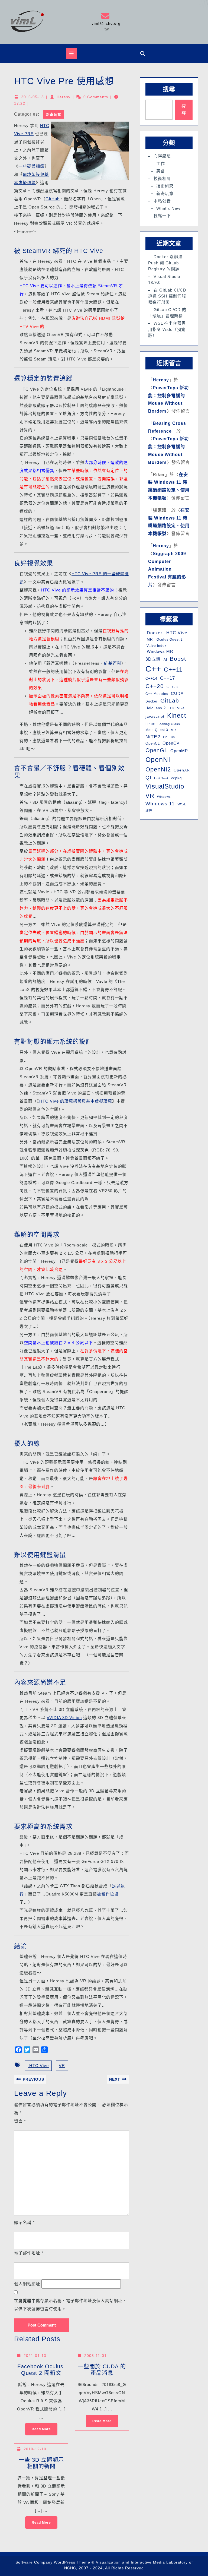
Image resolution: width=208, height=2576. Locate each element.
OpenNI (158, 759)
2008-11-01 (95, 2356)
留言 (20, 2121)
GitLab (170, 700)
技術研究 (165, 186)
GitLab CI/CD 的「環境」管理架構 (167, 313)
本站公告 (162, 201)
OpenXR (182, 770)
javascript (155, 716)
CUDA (177, 693)
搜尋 (169, 89)
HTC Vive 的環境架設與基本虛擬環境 (76, 1101)
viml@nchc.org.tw (106, 22)
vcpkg (176, 778)
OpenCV (171, 743)
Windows (164, 797)
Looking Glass (169, 724)
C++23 (172, 687)
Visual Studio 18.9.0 (164, 280)
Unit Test (161, 778)
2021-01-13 (35, 2356)
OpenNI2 (158, 769)
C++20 (155, 686)
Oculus (169, 737)
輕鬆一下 (162, 216)
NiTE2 (153, 737)
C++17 (168, 678)
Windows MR (159, 651)
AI (165, 660)
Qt (148, 778)
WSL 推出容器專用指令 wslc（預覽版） (167, 329)
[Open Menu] (71, 53)
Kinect (177, 716)
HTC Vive (38, 2066)
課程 (149, 811)
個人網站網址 (27, 2284)
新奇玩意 (54, 114)
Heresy (64, 97)
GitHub (53, 199)
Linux (150, 724)
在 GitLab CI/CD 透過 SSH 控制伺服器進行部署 (167, 296)
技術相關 (162, 178)
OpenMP (179, 751)
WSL (182, 804)
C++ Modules (157, 694)
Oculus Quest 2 (169, 640)
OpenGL (157, 750)
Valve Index (156, 646)
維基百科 (113, 663)
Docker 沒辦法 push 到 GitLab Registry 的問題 (165, 263)
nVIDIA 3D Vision (64, 1718)
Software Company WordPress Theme (53, 2563)
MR (149, 639)
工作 (161, 164)
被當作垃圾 (108, 1894)
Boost (178, 659)
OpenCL (153, 743)
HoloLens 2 (156, 708)
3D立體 (153, 659)
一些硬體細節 (31, 166)
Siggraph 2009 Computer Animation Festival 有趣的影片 (167, 569)
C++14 (151, 678)
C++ (153, 669)
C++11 (173, 670)
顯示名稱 (24, 2222)
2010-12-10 (35, 2449)
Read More (38, 2427)
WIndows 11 (160, 804)
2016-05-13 (32, 97)
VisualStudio (165, 786)
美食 (161, 171)
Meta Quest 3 (157, 730)
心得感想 (162, 156)
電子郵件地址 (29, 2253)
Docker (154, 633)
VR (62, 2066)
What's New (168, 208)
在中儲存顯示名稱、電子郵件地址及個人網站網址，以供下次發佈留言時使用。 (70, 2305)
